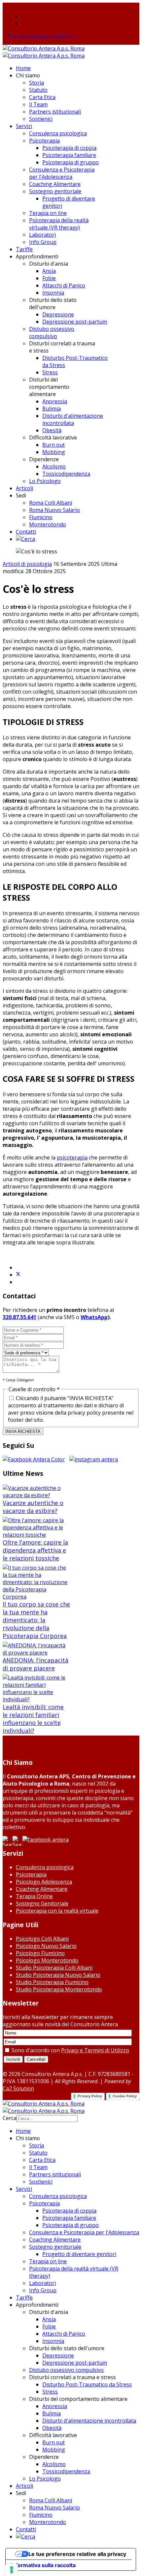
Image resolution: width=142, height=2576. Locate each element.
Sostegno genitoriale (55, 191)
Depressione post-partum (75, 322)
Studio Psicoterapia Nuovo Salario (58, 1975)
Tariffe (24, 249)
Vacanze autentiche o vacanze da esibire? (33, 1507)
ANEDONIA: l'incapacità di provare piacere (35, 1664)
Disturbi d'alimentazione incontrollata (73, 419)
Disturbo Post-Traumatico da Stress (87, 2384)
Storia (36, 83)
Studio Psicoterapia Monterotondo (59, 1989)
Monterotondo (48, 524)
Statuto (38, 90)
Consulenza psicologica (58, 133)
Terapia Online (34, 1896)
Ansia (49, 271)
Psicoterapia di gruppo (71, 162)
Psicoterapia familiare (69, 155)
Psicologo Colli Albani (42, 1939)
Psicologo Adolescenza (44, 1882)
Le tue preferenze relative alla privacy (77, 2554)
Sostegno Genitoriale (42, 1903)
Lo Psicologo (45, 481)
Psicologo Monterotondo (47, 1960)
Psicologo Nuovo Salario (46, 1946)
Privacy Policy (90, 2096)
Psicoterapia (44, 141)
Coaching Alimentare (55, 184)
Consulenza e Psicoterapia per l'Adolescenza (62, 173)
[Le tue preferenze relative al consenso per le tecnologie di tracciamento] (12, 2570)
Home (23, 68)
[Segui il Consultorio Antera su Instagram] (94, 1459)
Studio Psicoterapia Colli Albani (54, 1968)
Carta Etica (42, 97)
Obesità (52, 430)
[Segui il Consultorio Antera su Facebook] (35, 1459)
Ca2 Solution (18, 2088)
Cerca (10, 2118)
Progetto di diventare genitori (79, 2254)
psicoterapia (72, 1157)
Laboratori (42, 235)
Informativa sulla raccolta (43, 2565)
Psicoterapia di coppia (69, 148)
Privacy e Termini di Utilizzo (95, 2050)
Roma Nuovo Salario (54, 510)
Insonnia (53, 293)
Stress (50, 372)
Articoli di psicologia (27, 564)
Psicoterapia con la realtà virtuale (57, 1911)
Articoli (24, 488)
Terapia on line (48, 213)
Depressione (58, 314)
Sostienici (41, 119)
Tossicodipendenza (66, 474)
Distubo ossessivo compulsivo (52, 332)
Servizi (24, 126)
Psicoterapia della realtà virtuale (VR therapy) (59, 224)
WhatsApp (94, 1317)
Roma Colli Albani (51, 503)
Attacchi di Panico (64, 285)
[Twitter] (18, 1275)
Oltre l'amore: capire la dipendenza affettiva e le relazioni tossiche (35, 1550)
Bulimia (52, 409)
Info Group (43, 242)
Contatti (26, 532)
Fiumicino (41, 517)
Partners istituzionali (55, 112)
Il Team (38, 104)
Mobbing (54, 452)
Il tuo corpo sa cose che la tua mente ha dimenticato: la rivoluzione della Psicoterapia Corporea (36, 1620)
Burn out (53, 445)
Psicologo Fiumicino (40, 1953)
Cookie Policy (125, 2096)
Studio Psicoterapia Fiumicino (52, 1982)
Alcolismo (54, 466)
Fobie (49, 278)
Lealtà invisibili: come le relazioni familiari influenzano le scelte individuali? (33, 1719)
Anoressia (55, 401)
